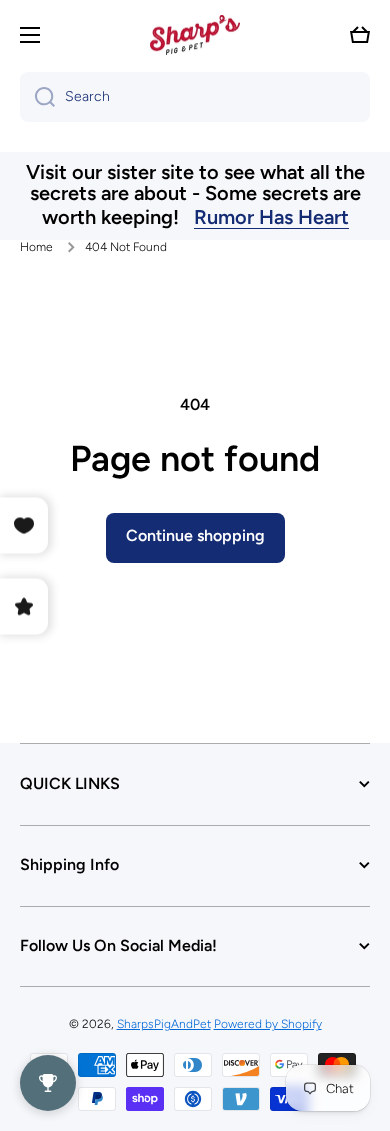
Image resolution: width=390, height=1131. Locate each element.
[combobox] (195, 97)
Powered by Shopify (268, 1024)
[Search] (37, 97)
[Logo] (195, 35)
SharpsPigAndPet (164, 1024)
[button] (360, 35)
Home (36, 247)
